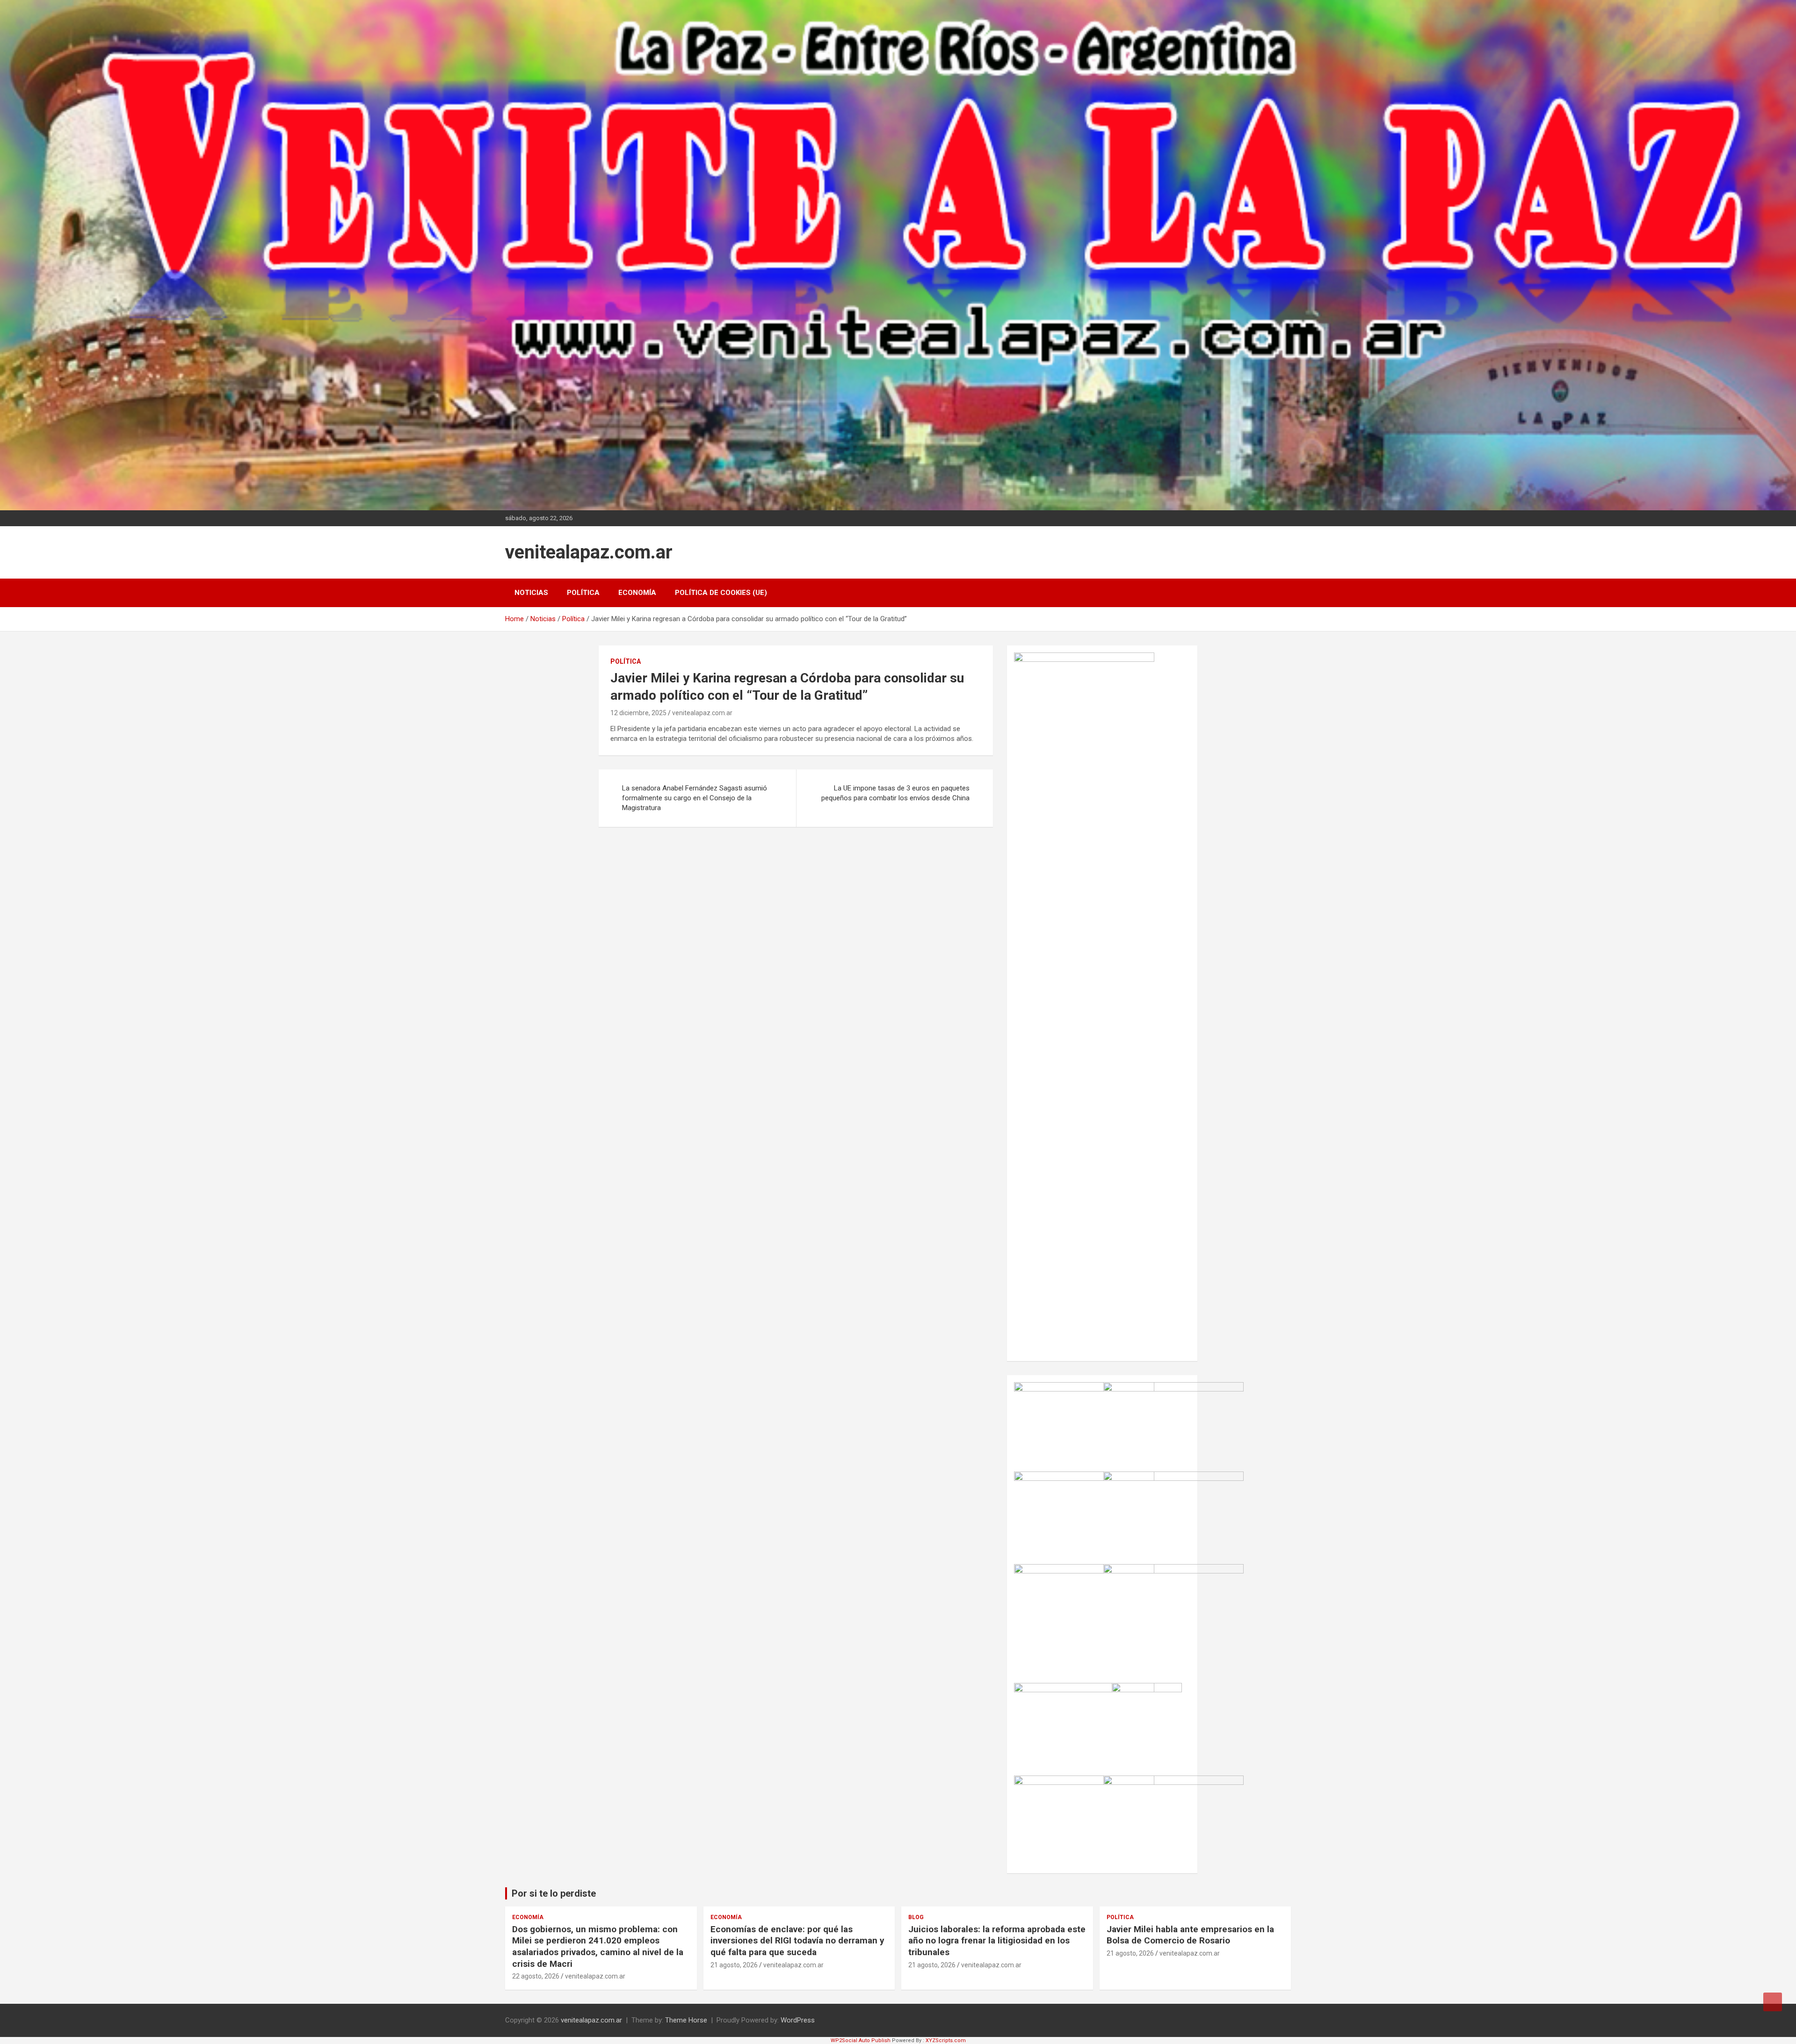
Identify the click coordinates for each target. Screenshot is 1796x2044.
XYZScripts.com (946, 2040)
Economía (637, 593)
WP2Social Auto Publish (861, 2040)
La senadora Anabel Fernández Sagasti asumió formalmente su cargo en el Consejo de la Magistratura (695, 798)
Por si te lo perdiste (554, 1893)
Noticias (531, 593)
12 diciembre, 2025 (638, 713)
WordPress (798, 2020)
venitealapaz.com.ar (589, 552)
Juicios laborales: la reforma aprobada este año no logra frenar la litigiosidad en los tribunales (997, 1941)
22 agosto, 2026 (536, 1976)
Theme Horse (686, 2020)
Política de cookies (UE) (721, 593)
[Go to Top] (1773, 2002)
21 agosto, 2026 (734, 1965)
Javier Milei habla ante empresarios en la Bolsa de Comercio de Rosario (1190, 1935)
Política (583, 593)
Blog (916, 1917)
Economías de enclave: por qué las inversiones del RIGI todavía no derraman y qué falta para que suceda (797, 1941)
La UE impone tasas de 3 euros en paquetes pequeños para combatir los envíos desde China (895, 793)
